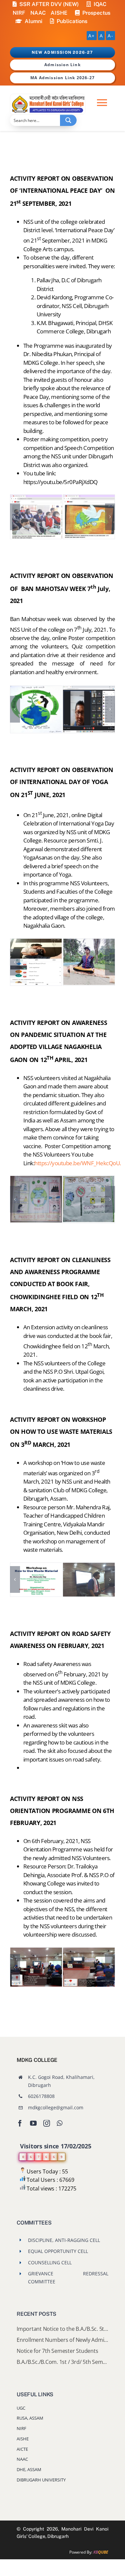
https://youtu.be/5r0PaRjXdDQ (60, 482)
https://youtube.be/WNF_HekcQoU (77, 1163)
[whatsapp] (59, 2123)
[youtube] (33, 2123)
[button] (15, 517)
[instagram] (47, 2123)
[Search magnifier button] (68, 120)
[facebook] (20, 2123)
